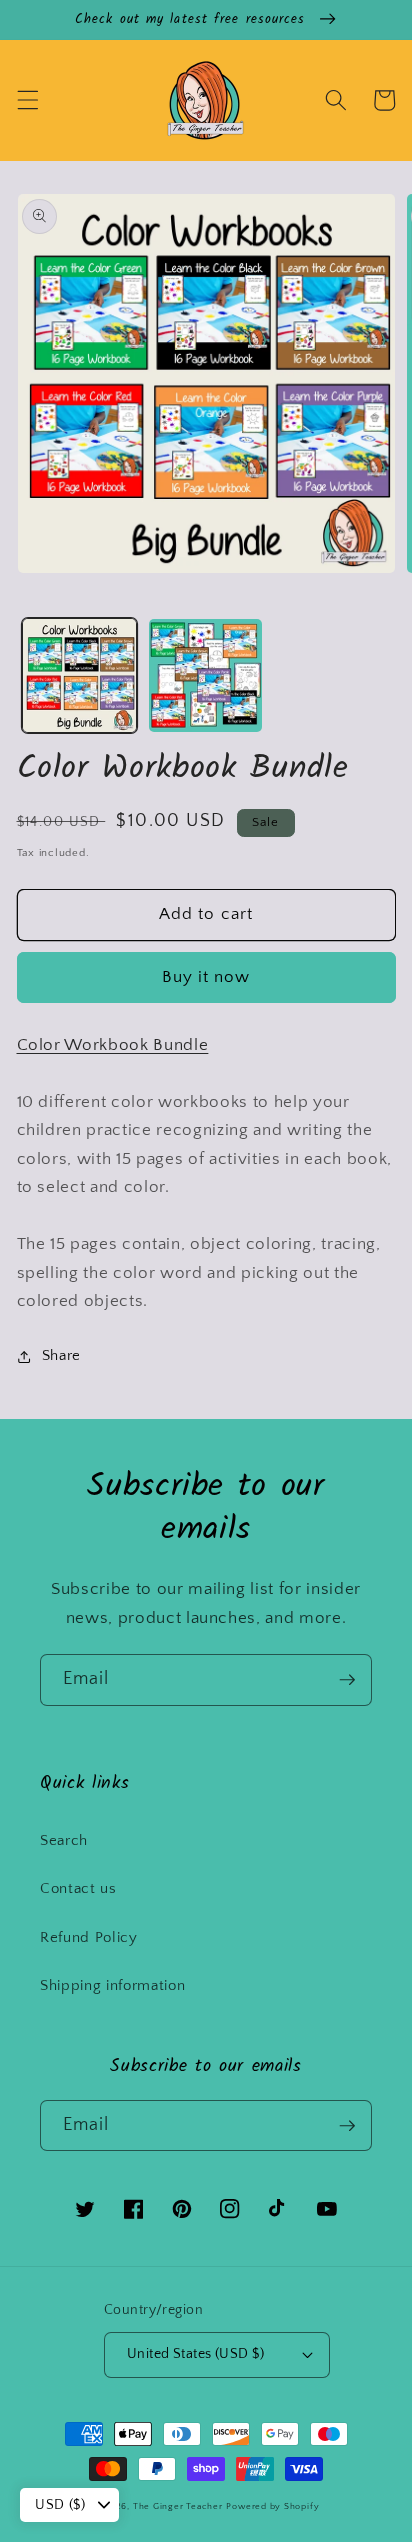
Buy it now (206, 977)
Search (64, 1840)
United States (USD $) (195, 2354)
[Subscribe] (347, 1680)
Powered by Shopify (272, 2506)
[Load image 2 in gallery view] (205, 675)
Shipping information (112, 1985)
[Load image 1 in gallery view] (79, 675)
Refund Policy (89, 1937)
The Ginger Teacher (178, 2506)
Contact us (78, 1888)
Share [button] (61, 1355)
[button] (27, 100)
